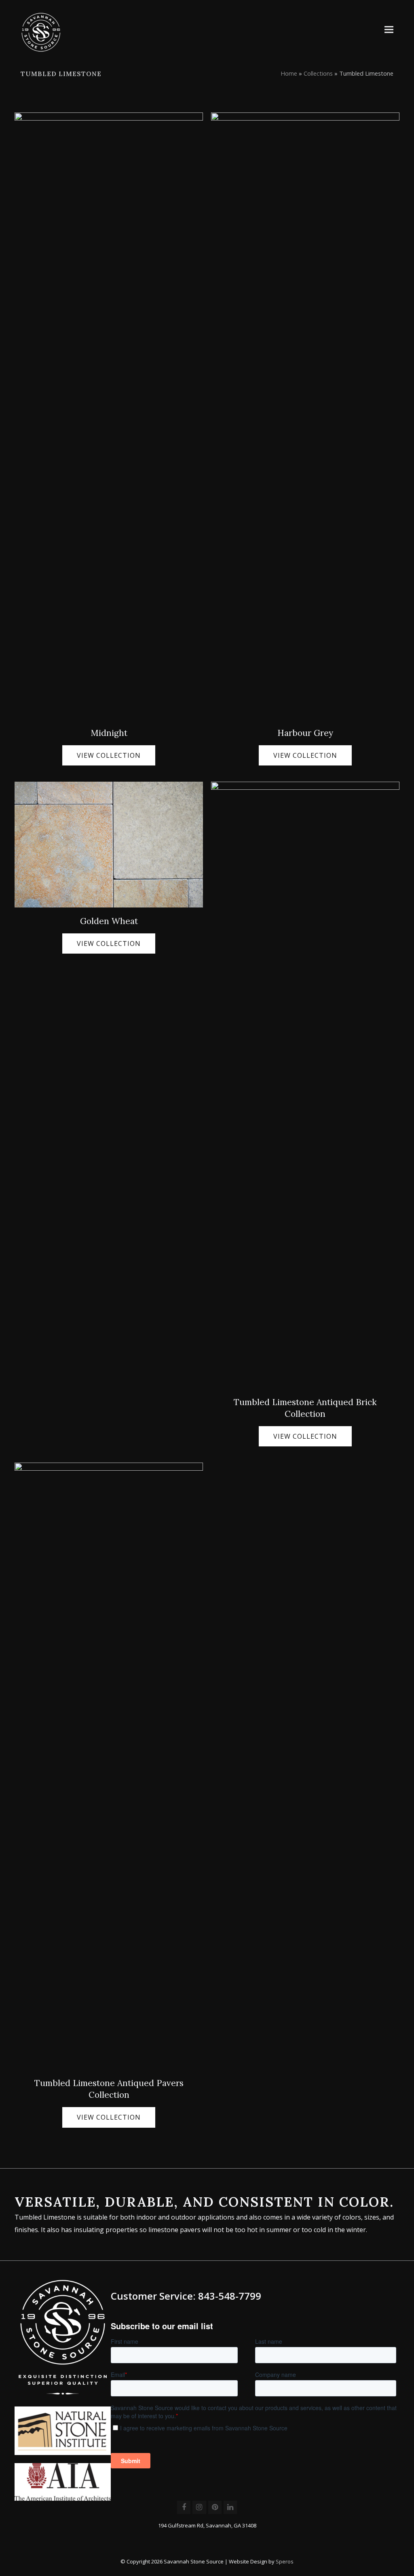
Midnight (109, 733)
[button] (389, 29)
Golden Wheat (109, 921)
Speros (285, 2561)
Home (289, 73)
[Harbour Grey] (305, 415)
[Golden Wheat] (109, 844)
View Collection (109, 755)
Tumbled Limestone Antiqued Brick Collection (305, 1408)
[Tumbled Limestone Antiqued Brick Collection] (305, 1085)
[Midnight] (109, 415)
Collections (318, 73)
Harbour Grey (305, 733)
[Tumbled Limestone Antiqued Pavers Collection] (109, 1766)
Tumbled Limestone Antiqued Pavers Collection (109, 2089)
